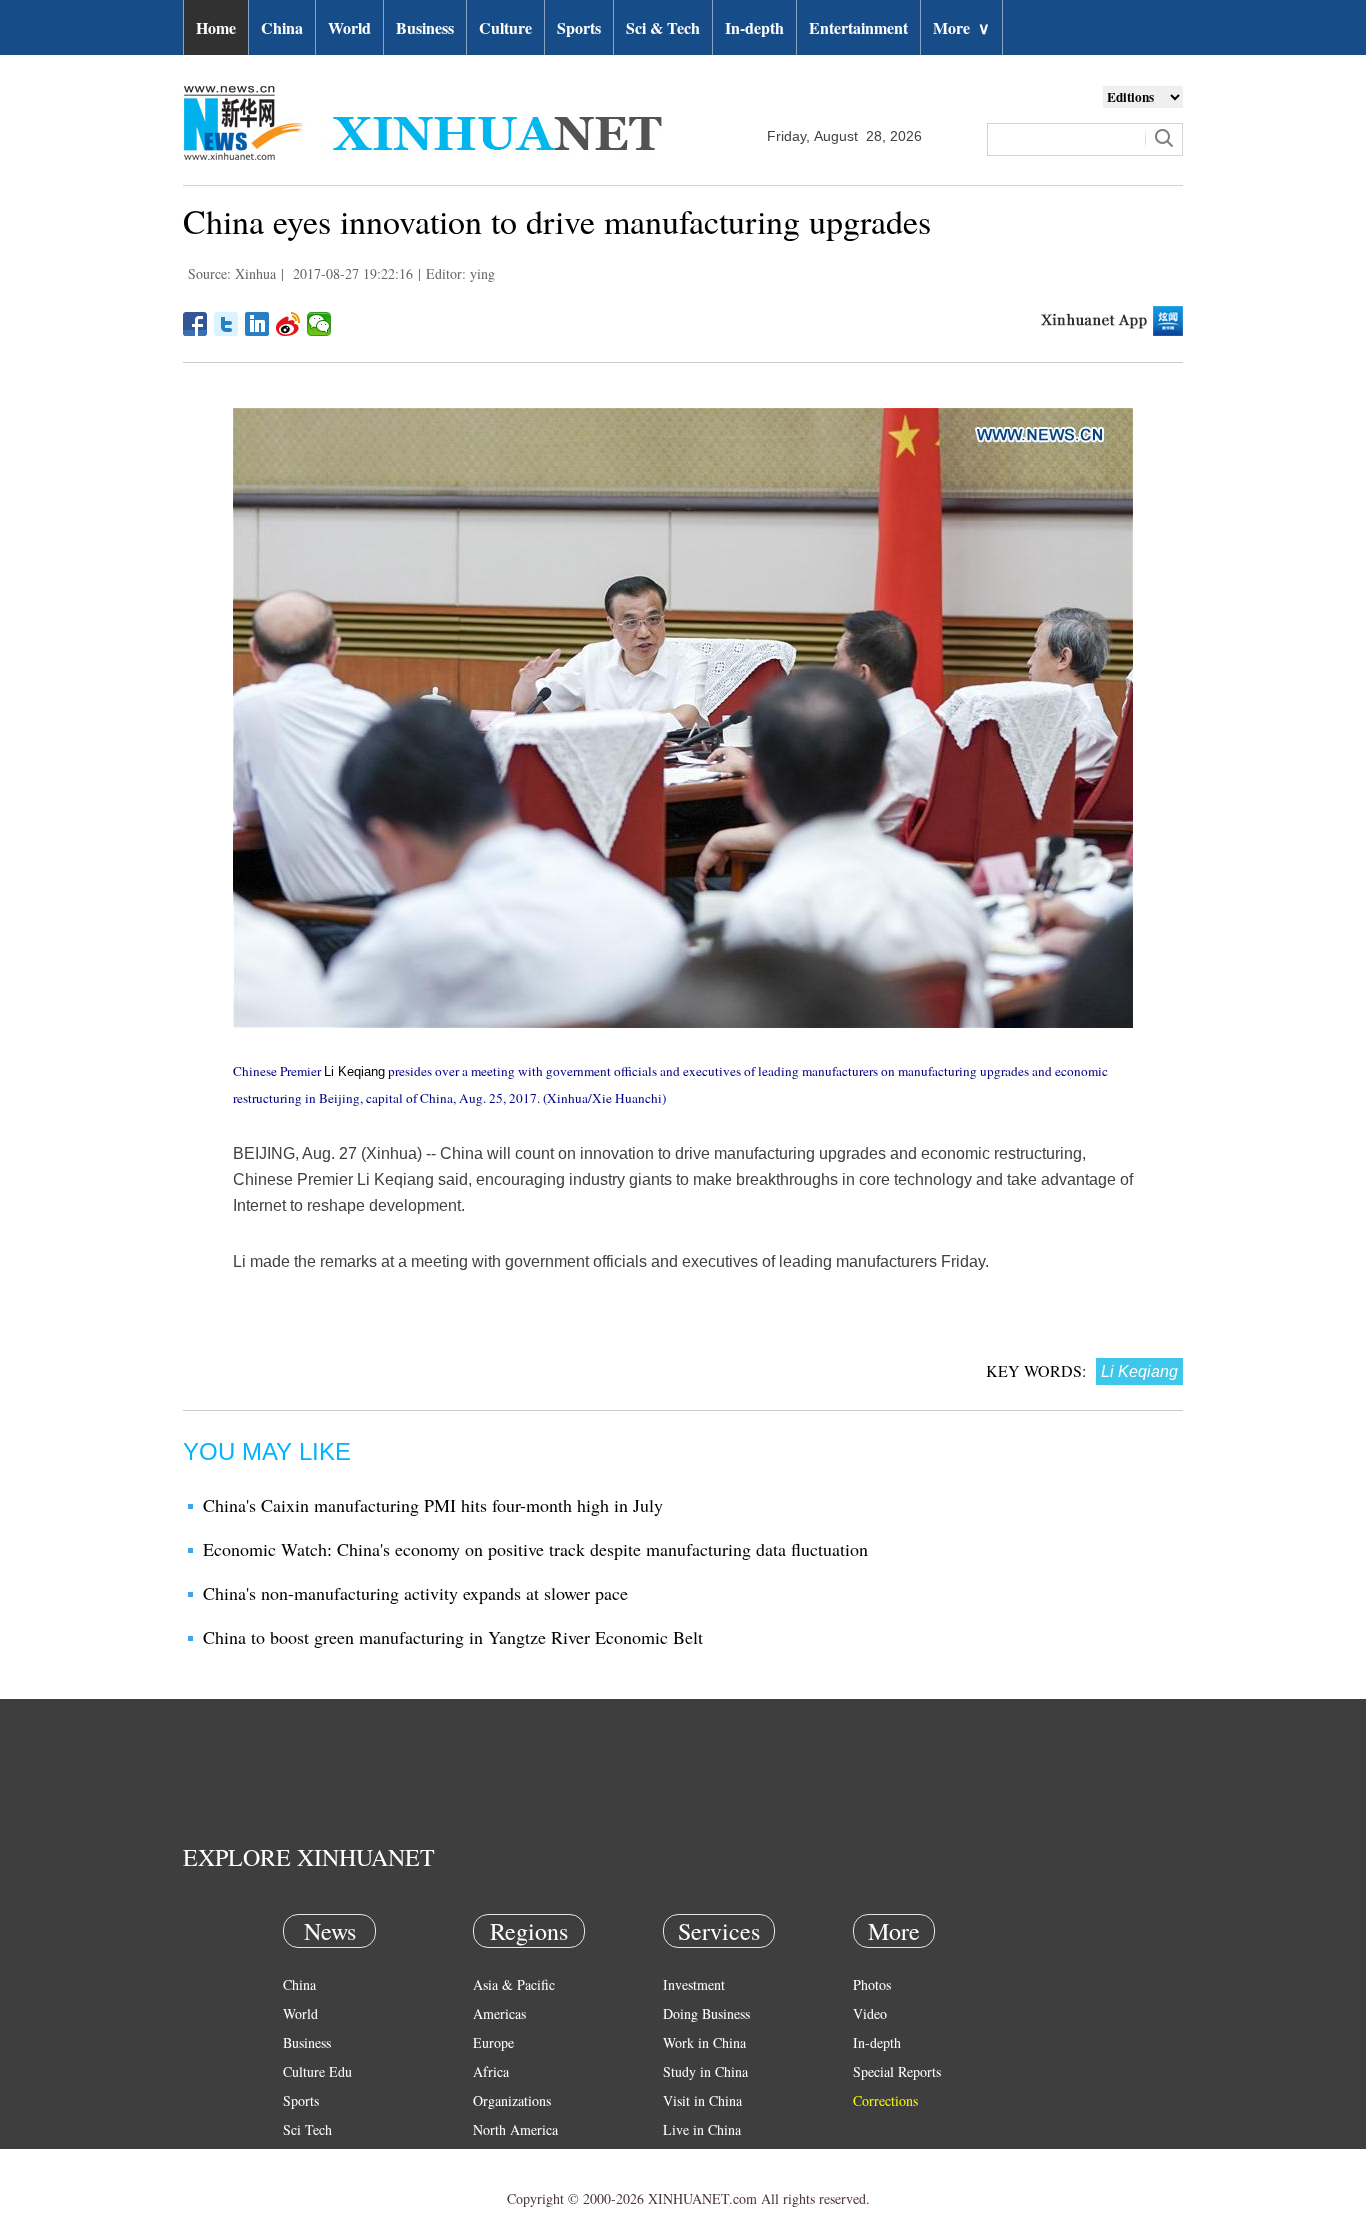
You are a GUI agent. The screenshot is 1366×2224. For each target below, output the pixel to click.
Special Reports (897, 2071)
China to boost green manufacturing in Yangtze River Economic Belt (453, 1637)
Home (216, 27)
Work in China (704, 2042)
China (282, 27)
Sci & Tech (663, 27)
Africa (491, 2071)
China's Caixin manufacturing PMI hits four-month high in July (433, 1505)
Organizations (512, 2100)
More (961, 27)
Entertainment (858, 27)
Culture (505, 27)
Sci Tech (307, 2129)
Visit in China (702, 2100)
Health (301, 2158)
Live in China (702, 2129)
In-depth (754, 27)
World (349, 27)
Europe (493, 2042)
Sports (579, 27)
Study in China (705, 2071)
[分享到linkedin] (257, 324)
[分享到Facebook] (195, 324)
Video (870, 2013)
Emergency (695, 2158)
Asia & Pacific (514, 1984)
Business (425, 27)
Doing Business (706, 2013)
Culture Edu (317, 2071)
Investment (694, 1984)
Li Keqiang (354, 1071)
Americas (499, 2013)
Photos (872, 1984)
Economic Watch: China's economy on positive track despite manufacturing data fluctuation (535, 1549)
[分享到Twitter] (226, 324)
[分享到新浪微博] (288, 324)
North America (515, 2129)
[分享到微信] (319, 324)
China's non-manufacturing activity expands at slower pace (415, 1593)
